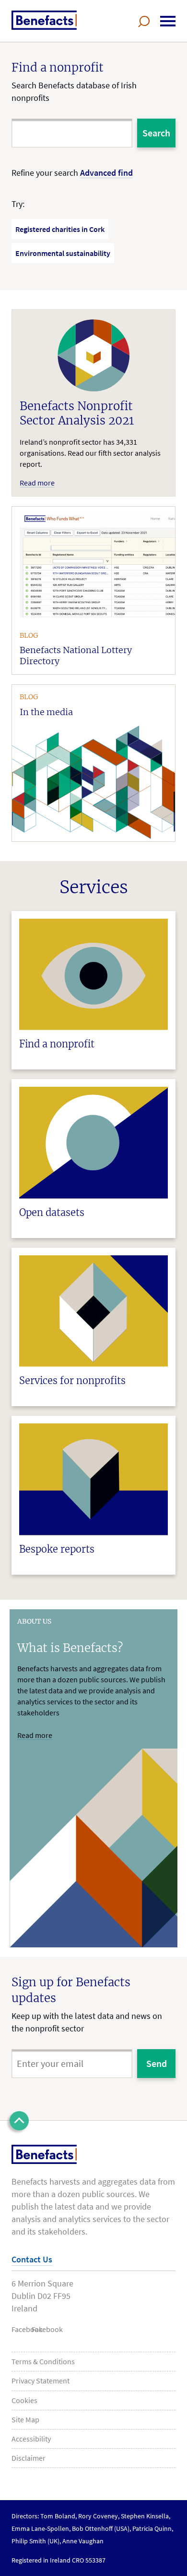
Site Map (25, 2419)
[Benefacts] (44, 20)
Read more (35, 1735)
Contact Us (32, 2259)
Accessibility (31, 2439)
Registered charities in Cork (60, 229)
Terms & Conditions (43, 2361)
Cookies (24, 2400)
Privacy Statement (41, 2381)
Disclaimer (29, 2458)
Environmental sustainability (63, 253)
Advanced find (106, 173)
